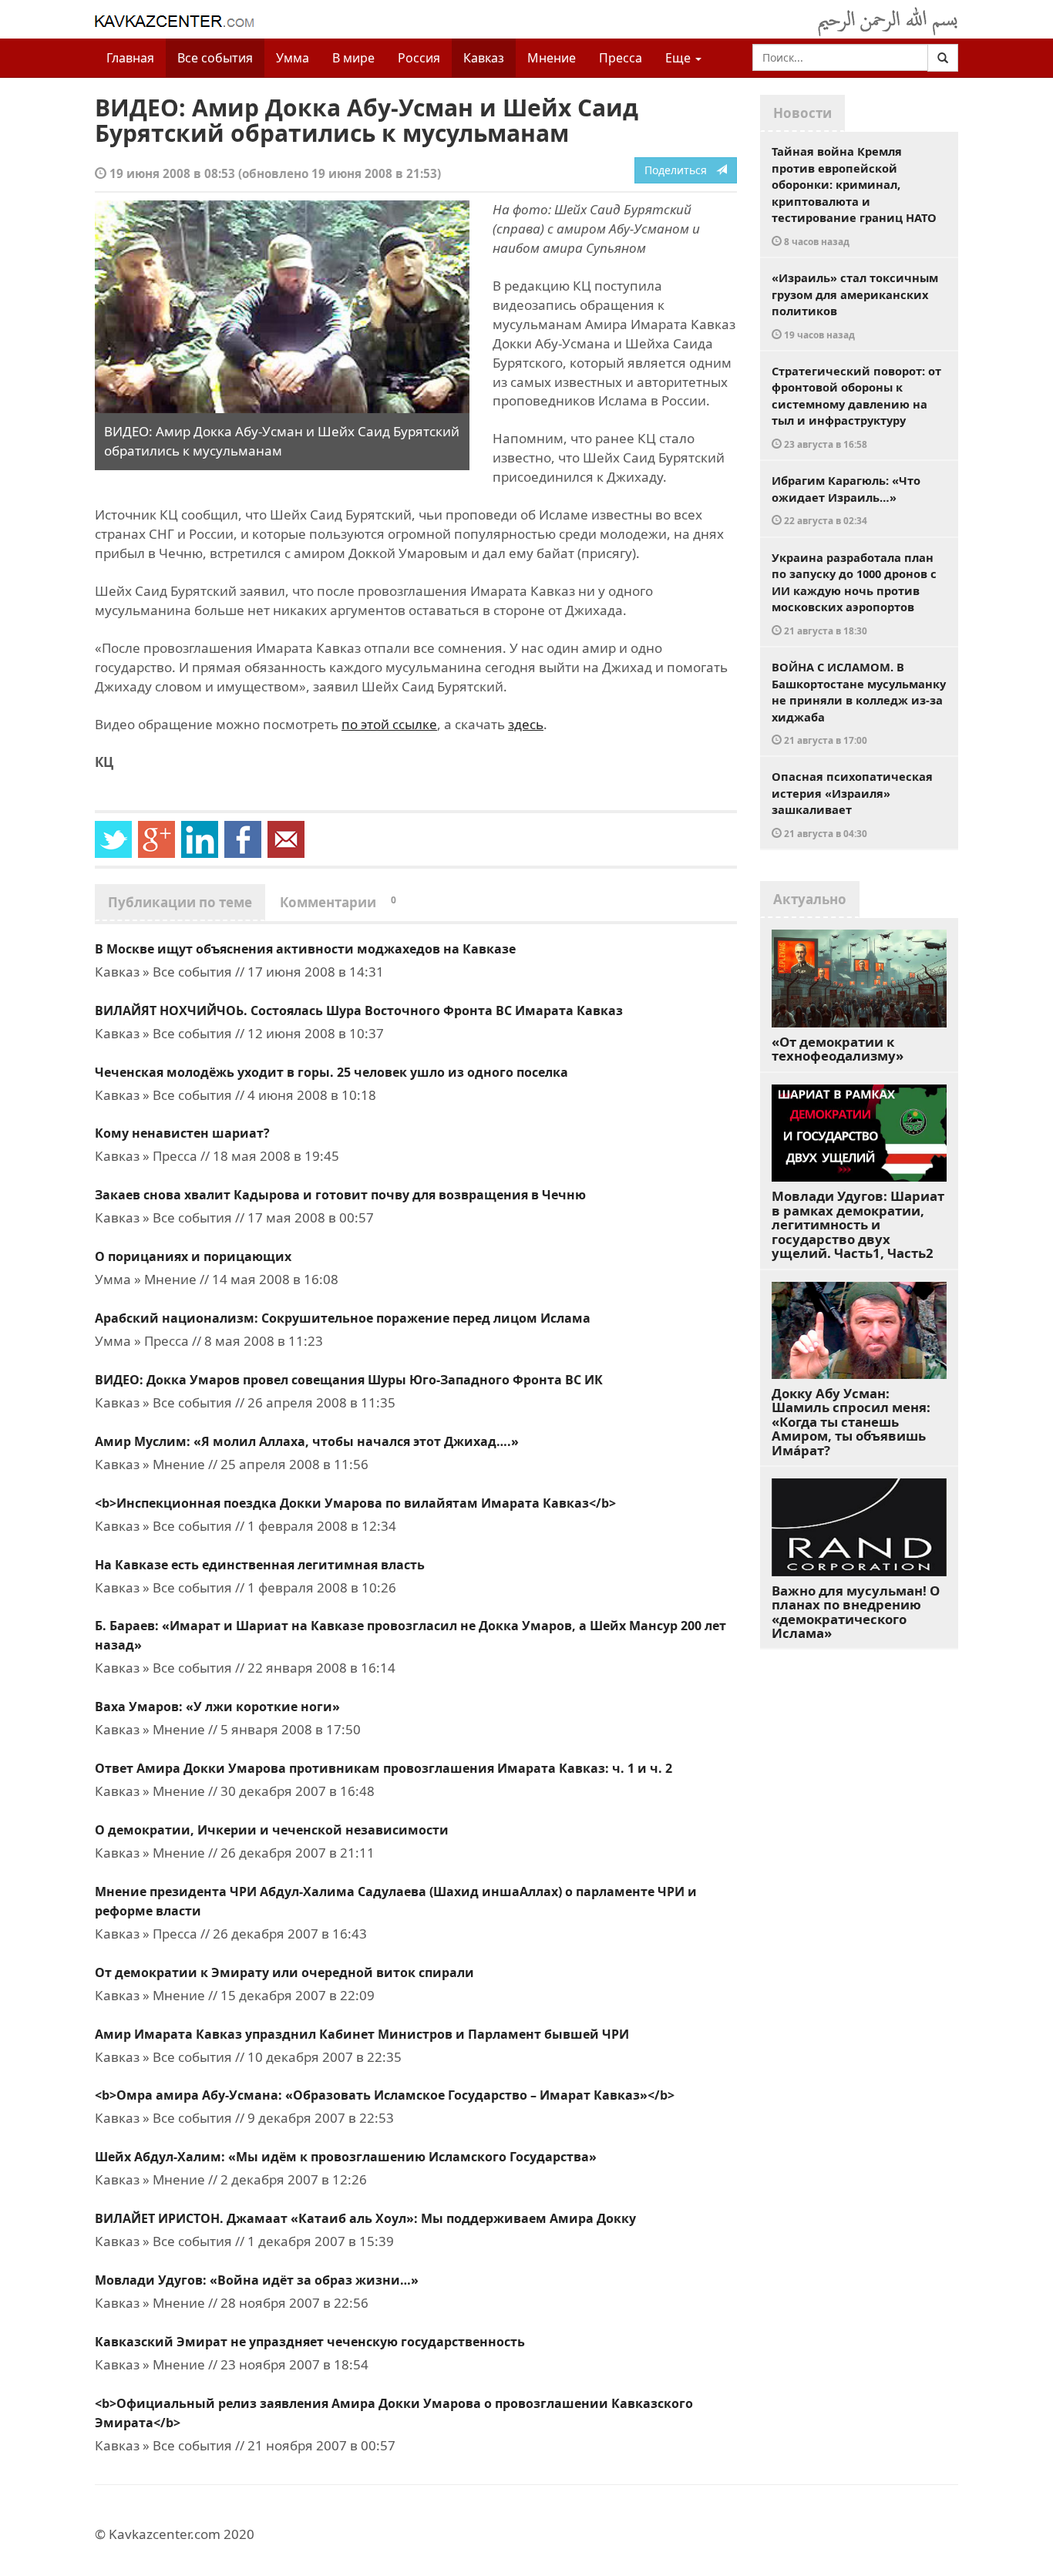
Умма (293, 58)
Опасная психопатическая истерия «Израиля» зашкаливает (852, 804)
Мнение (552, 58)
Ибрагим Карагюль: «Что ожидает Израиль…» (846, 499)
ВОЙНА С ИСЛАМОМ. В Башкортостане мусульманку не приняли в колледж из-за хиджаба (859, 703)
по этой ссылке (389, 724)
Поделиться (680, 170)
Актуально (810, 899)
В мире (353, 58)
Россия (419, 58)
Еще (680, 58)
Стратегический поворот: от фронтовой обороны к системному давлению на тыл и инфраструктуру (856, 407)
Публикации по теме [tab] (180, 902)
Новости (802, 113)
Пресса (621, 58)
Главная (130, 58)
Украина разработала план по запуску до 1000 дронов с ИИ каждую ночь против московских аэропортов (854, 593)
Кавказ (484, 58)
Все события (215, 58)
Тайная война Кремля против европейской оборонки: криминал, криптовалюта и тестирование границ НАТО (854, 195)
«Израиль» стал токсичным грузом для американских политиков (855, 305)
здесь (526, 724)
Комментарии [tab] (338, 902)
